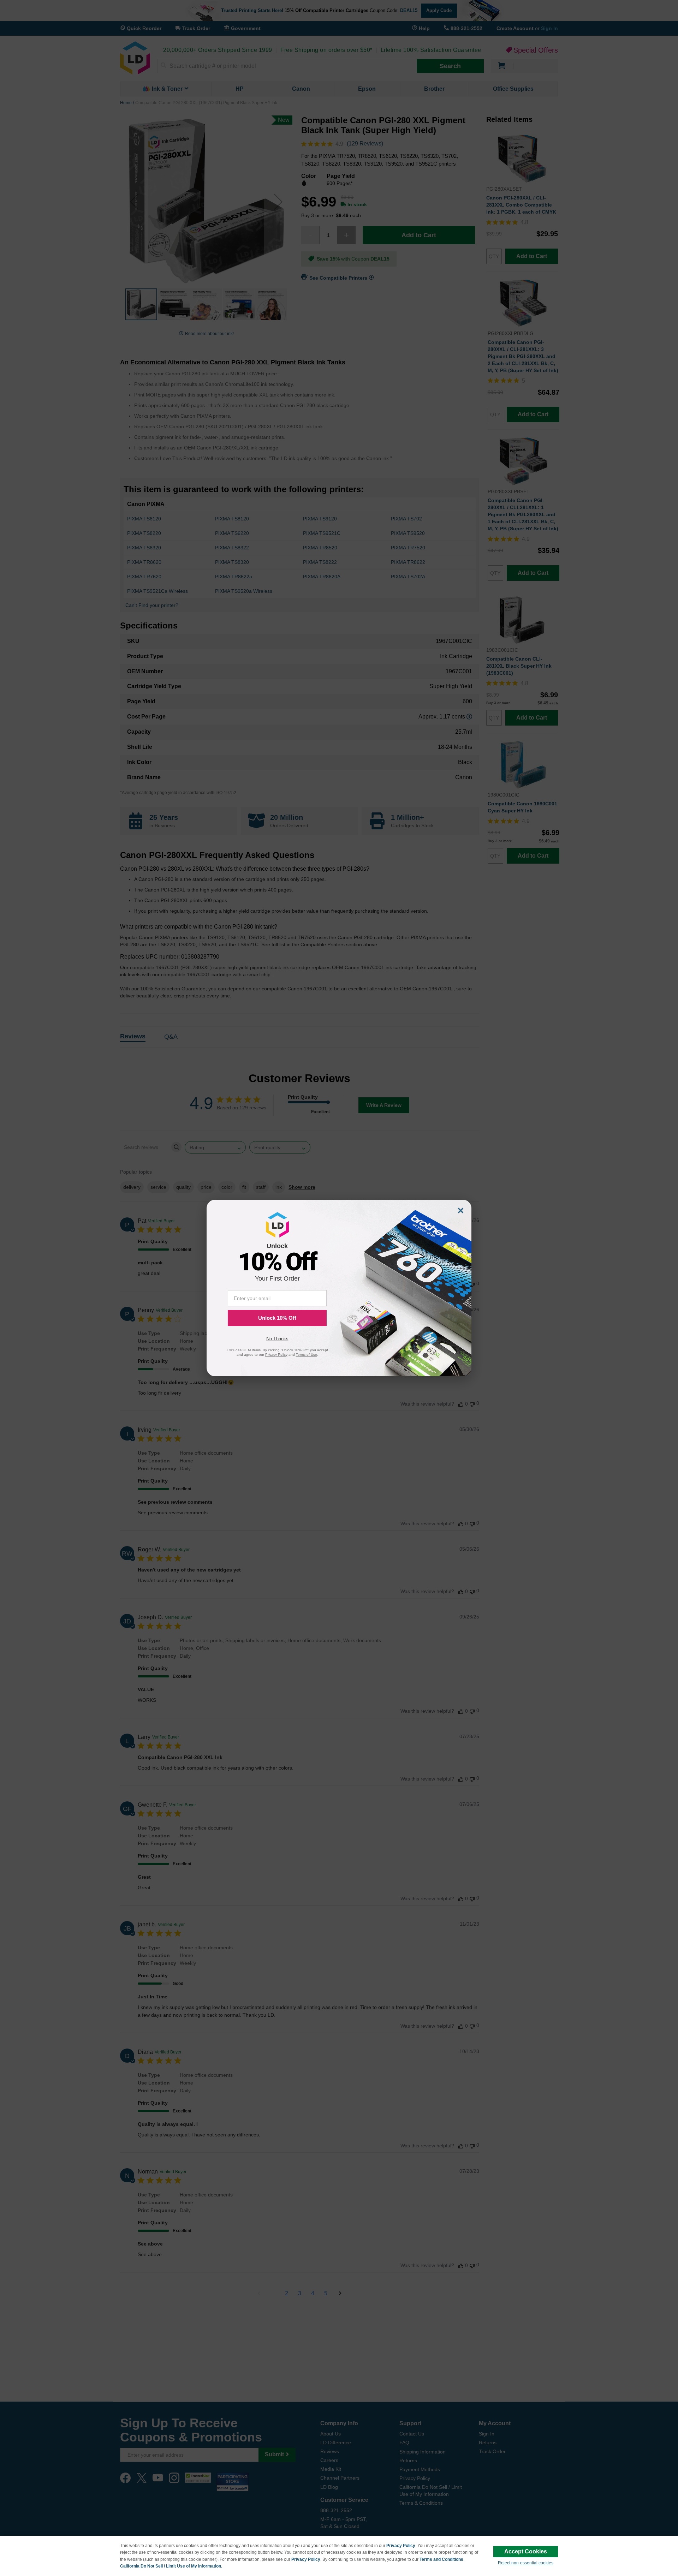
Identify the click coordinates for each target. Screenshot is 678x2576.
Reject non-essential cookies (526, 2563)
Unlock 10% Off (277, 1318)
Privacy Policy (401, 2546)
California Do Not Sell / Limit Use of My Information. (171, 2566)
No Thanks (277, 1339)
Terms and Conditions (441, 2559)
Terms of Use (307, 1355)
